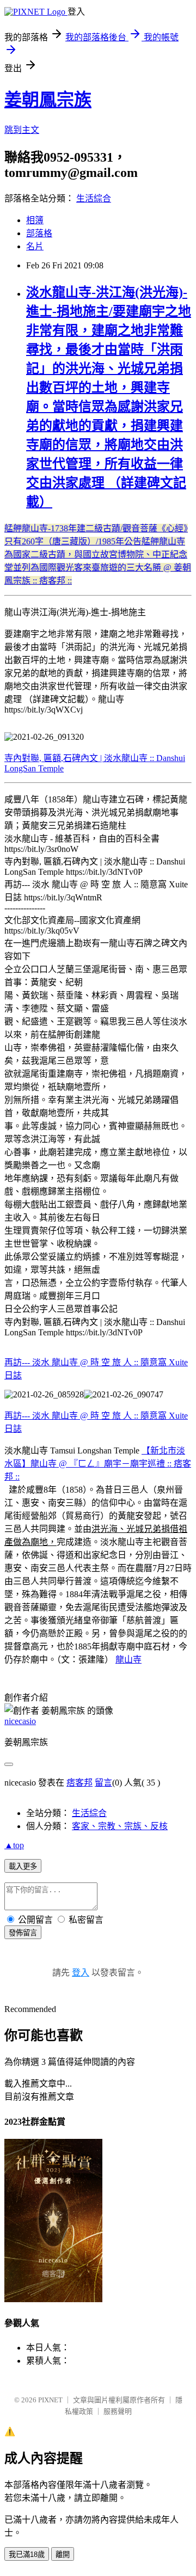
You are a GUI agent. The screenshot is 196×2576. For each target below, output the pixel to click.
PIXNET (50, 2400)
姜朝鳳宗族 (48, 100)
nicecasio (20, 1721)
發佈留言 (23, 1933)
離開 (63, 2554)
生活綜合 (94, 198)
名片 (35, 246)
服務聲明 (118, 2411)
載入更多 (23, 1866)
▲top (14, 1845)
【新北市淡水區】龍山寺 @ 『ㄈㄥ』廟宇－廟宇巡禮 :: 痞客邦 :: (98, 1464)
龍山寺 (128, 1660)
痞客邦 (79, 1783)
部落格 (39, 233)
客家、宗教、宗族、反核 (120, 1826)
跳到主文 (22, 130)
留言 (103, 1783)
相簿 (35, 220)
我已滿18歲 (27, 2554)
